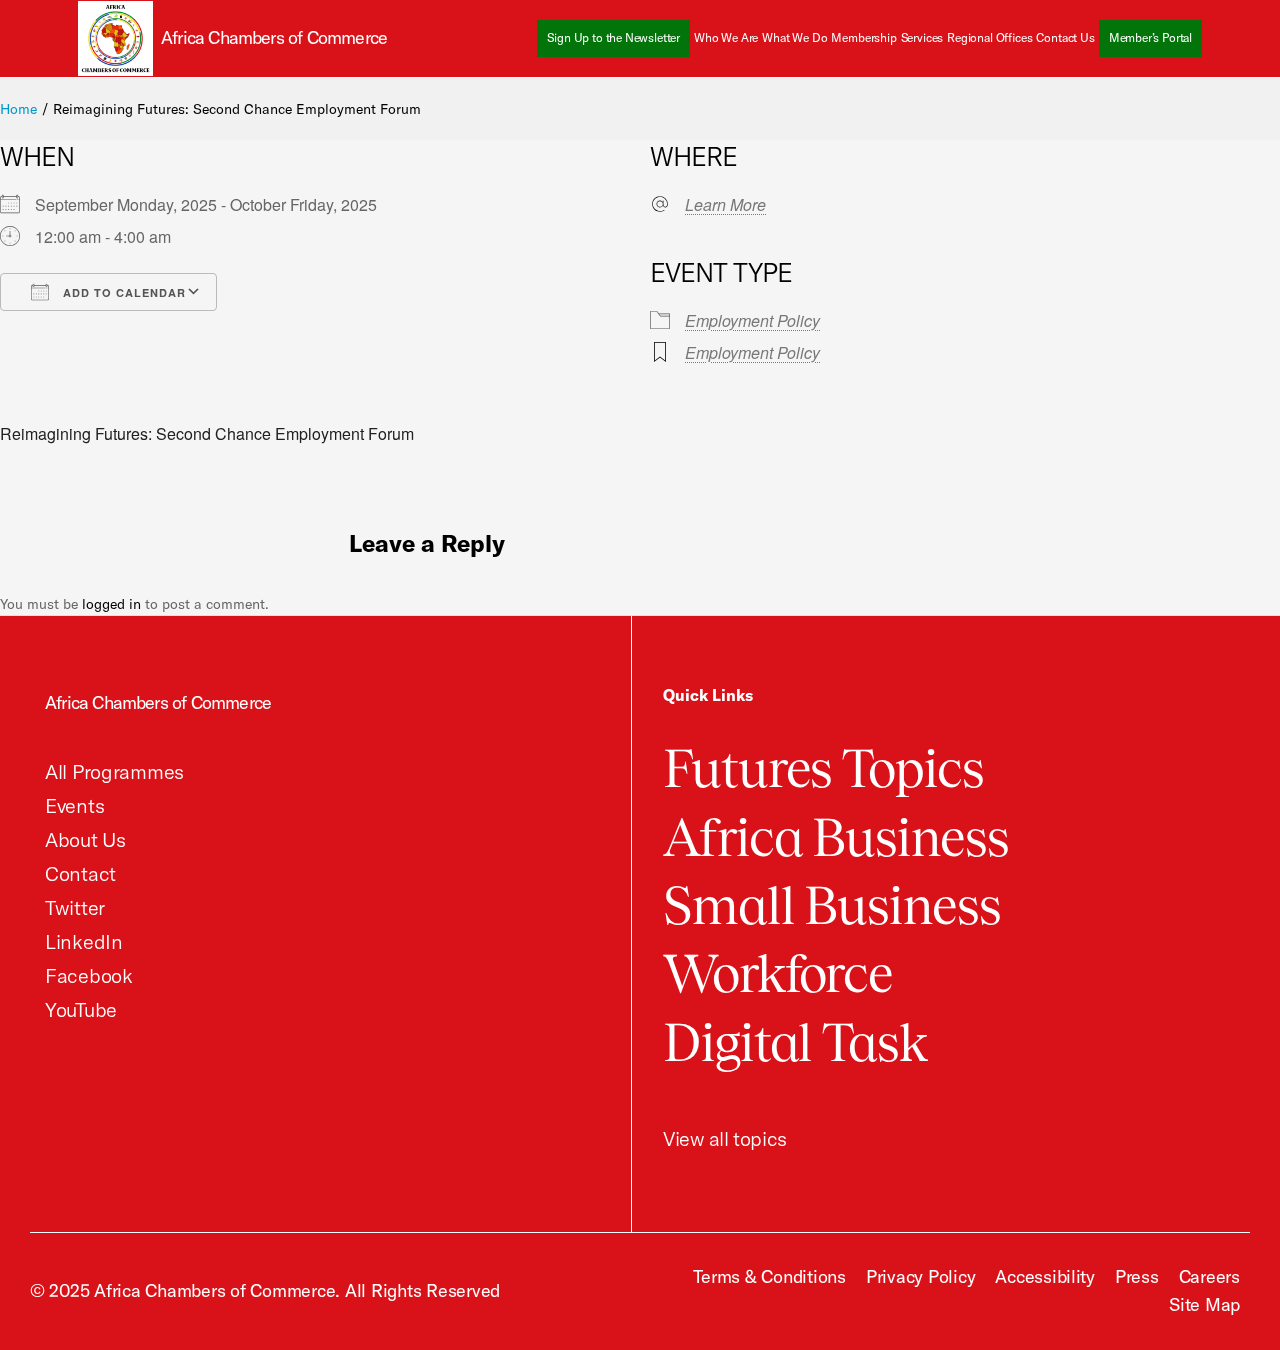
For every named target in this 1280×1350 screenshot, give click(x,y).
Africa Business (836, 837)
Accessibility (1045, 1276)
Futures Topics (823, 768)
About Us (85, 839)
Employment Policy (752, 320)
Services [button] (922, 37)
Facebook (89, 975)
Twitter (75, 907)
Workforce (778, 973)
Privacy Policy (920, 1276)
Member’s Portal (1150, 37)
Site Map (1204, 1304)
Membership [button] (863, 37)
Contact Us (1065, 37)
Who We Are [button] (726, 37)
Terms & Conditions (769, 1276)
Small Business (832, 905)
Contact (80, 873)
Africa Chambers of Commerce (158, 702)
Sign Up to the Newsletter (613, 37)
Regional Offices (989, 37)
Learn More (725, 205)
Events (74, 805)
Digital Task (795, 1042)
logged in (111, 604)
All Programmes (114, 771)
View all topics (725, 1138)
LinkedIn (84, 941)
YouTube (81, 1009)
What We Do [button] (794, 37)
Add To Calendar (122, 292)
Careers (1209, 1276)
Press (1137, 1276)
